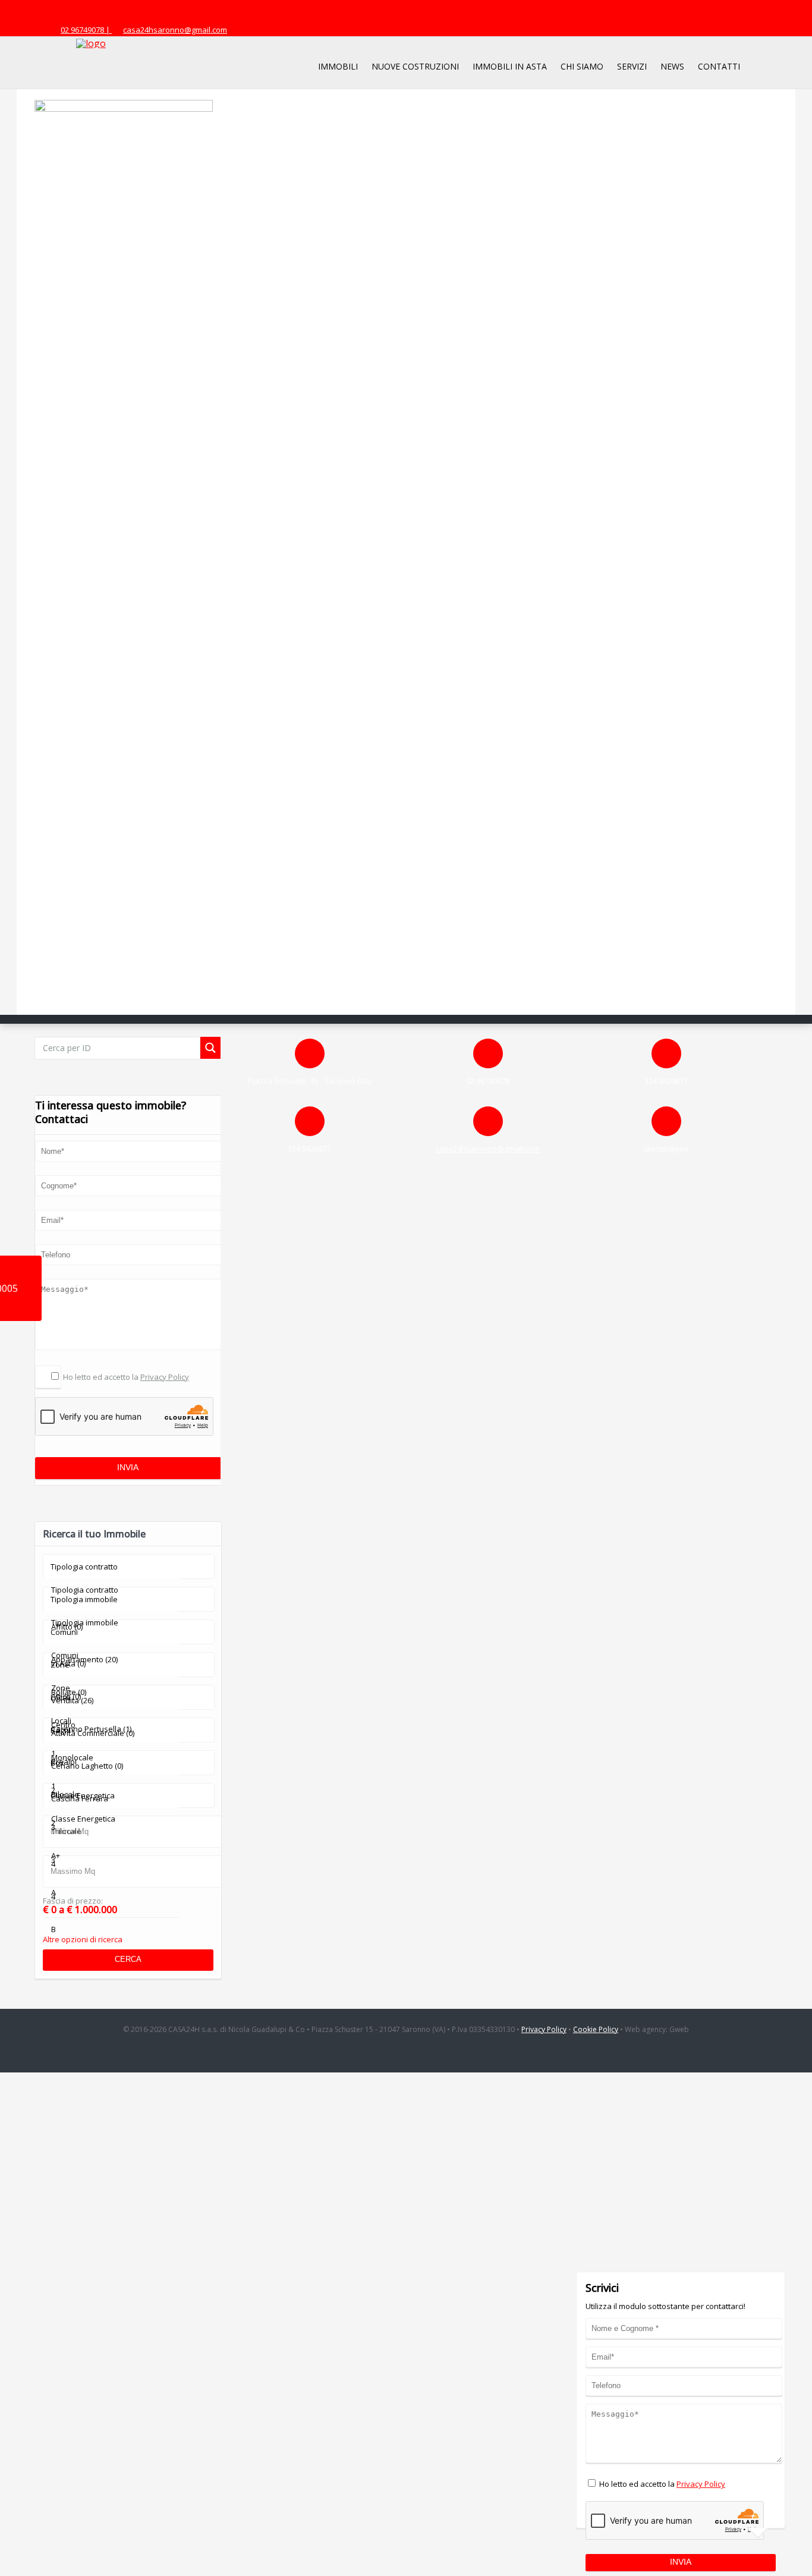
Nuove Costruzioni (415, 66)
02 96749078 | (86, 30)
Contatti (719, 66)
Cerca (128, 1959)
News (672, 66)
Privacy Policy (165, 1377)
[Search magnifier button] (210, 1048)
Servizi (632, 66)
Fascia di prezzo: (73, 1901)
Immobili (338, 66)
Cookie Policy (596, 2029)
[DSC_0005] (124, 109)
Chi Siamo (582, 66)
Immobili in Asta (510, 66)
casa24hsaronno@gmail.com (175, 30)
